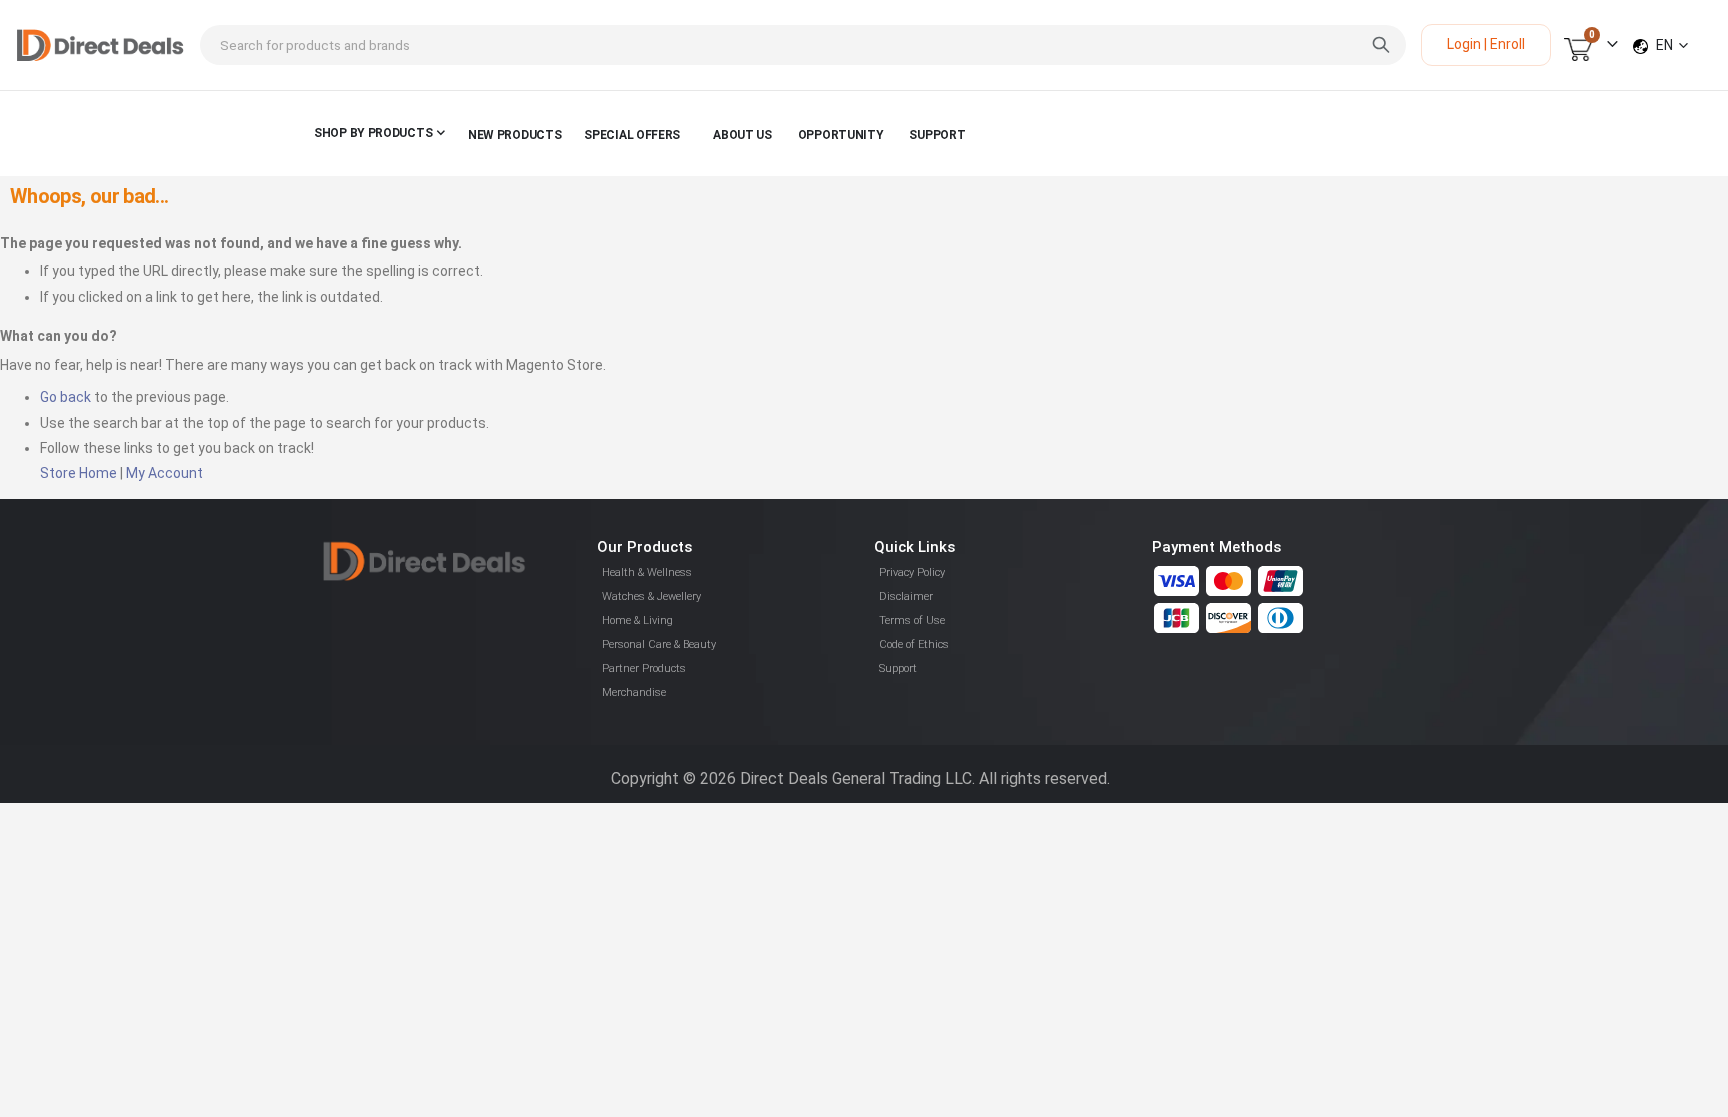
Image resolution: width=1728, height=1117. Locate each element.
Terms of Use (912, 620)
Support (898, 668)
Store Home (78, 473)
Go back (65, 397)
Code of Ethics (914, 644)
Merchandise (634, 692)
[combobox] (803, 45)
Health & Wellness (647, 572)
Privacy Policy (912, 572)
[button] (1672, 45)
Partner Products (644, 668)
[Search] (1381, 45)
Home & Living (637, 620)
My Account (164, 473)
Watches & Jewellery (651, 596)
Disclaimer (906, 596)
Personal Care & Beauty (659, 644)
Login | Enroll (1486, 44)
